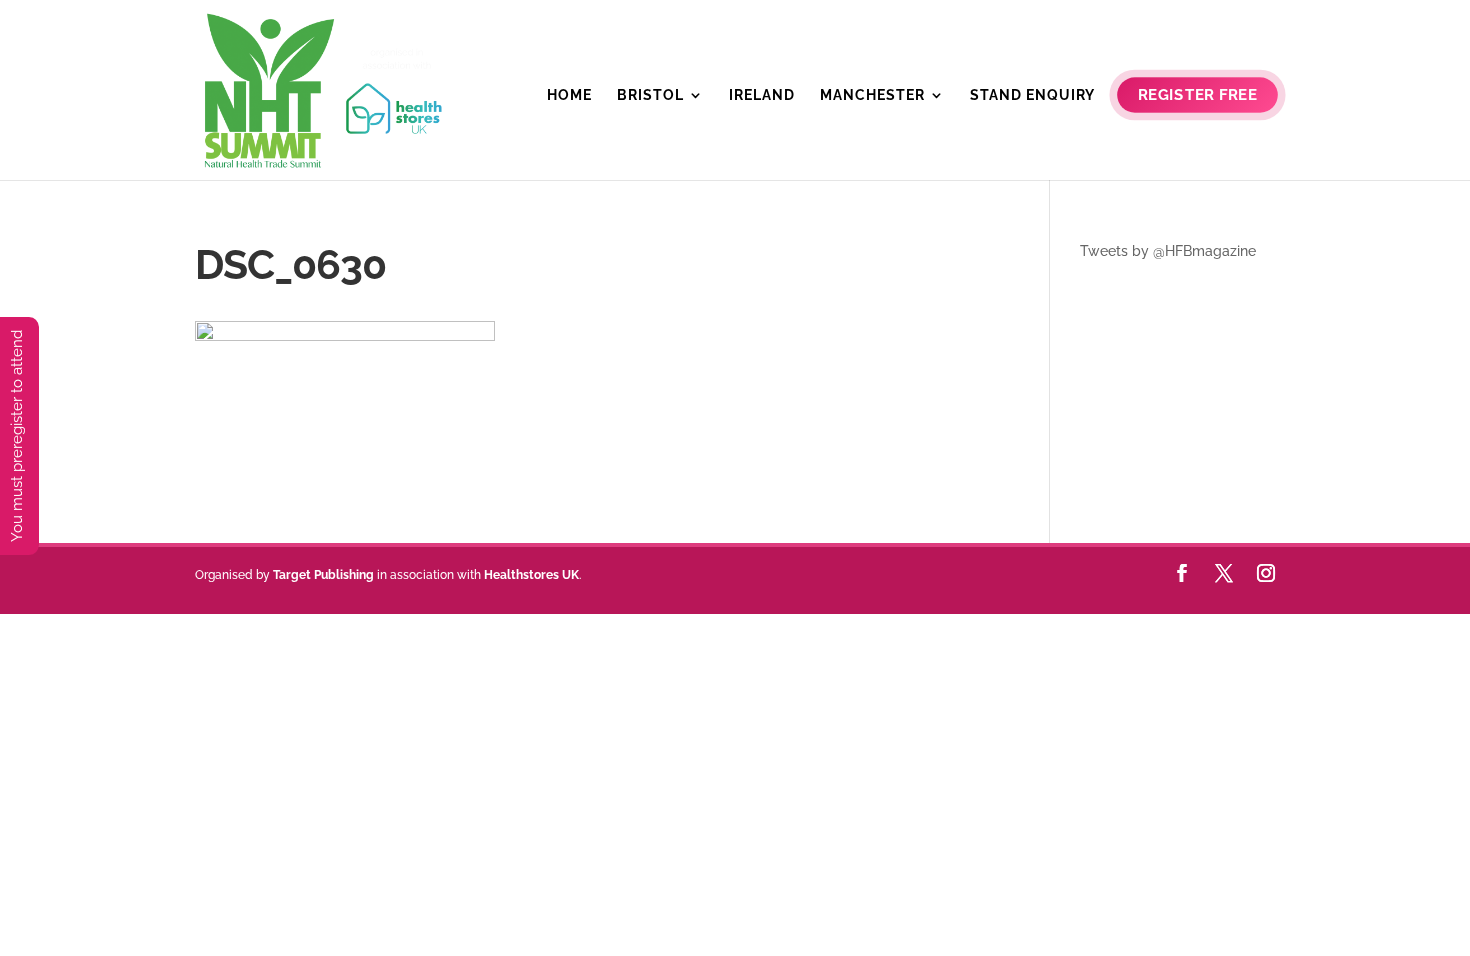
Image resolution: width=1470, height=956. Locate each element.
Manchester (872, 95)
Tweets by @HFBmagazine (1168, 251)
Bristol (650, 95)
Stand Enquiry (1032, 95)
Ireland (762, 95)
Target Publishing (323, 575)
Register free (1197, 95)
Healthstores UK (531, 575)
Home (569, 95)
